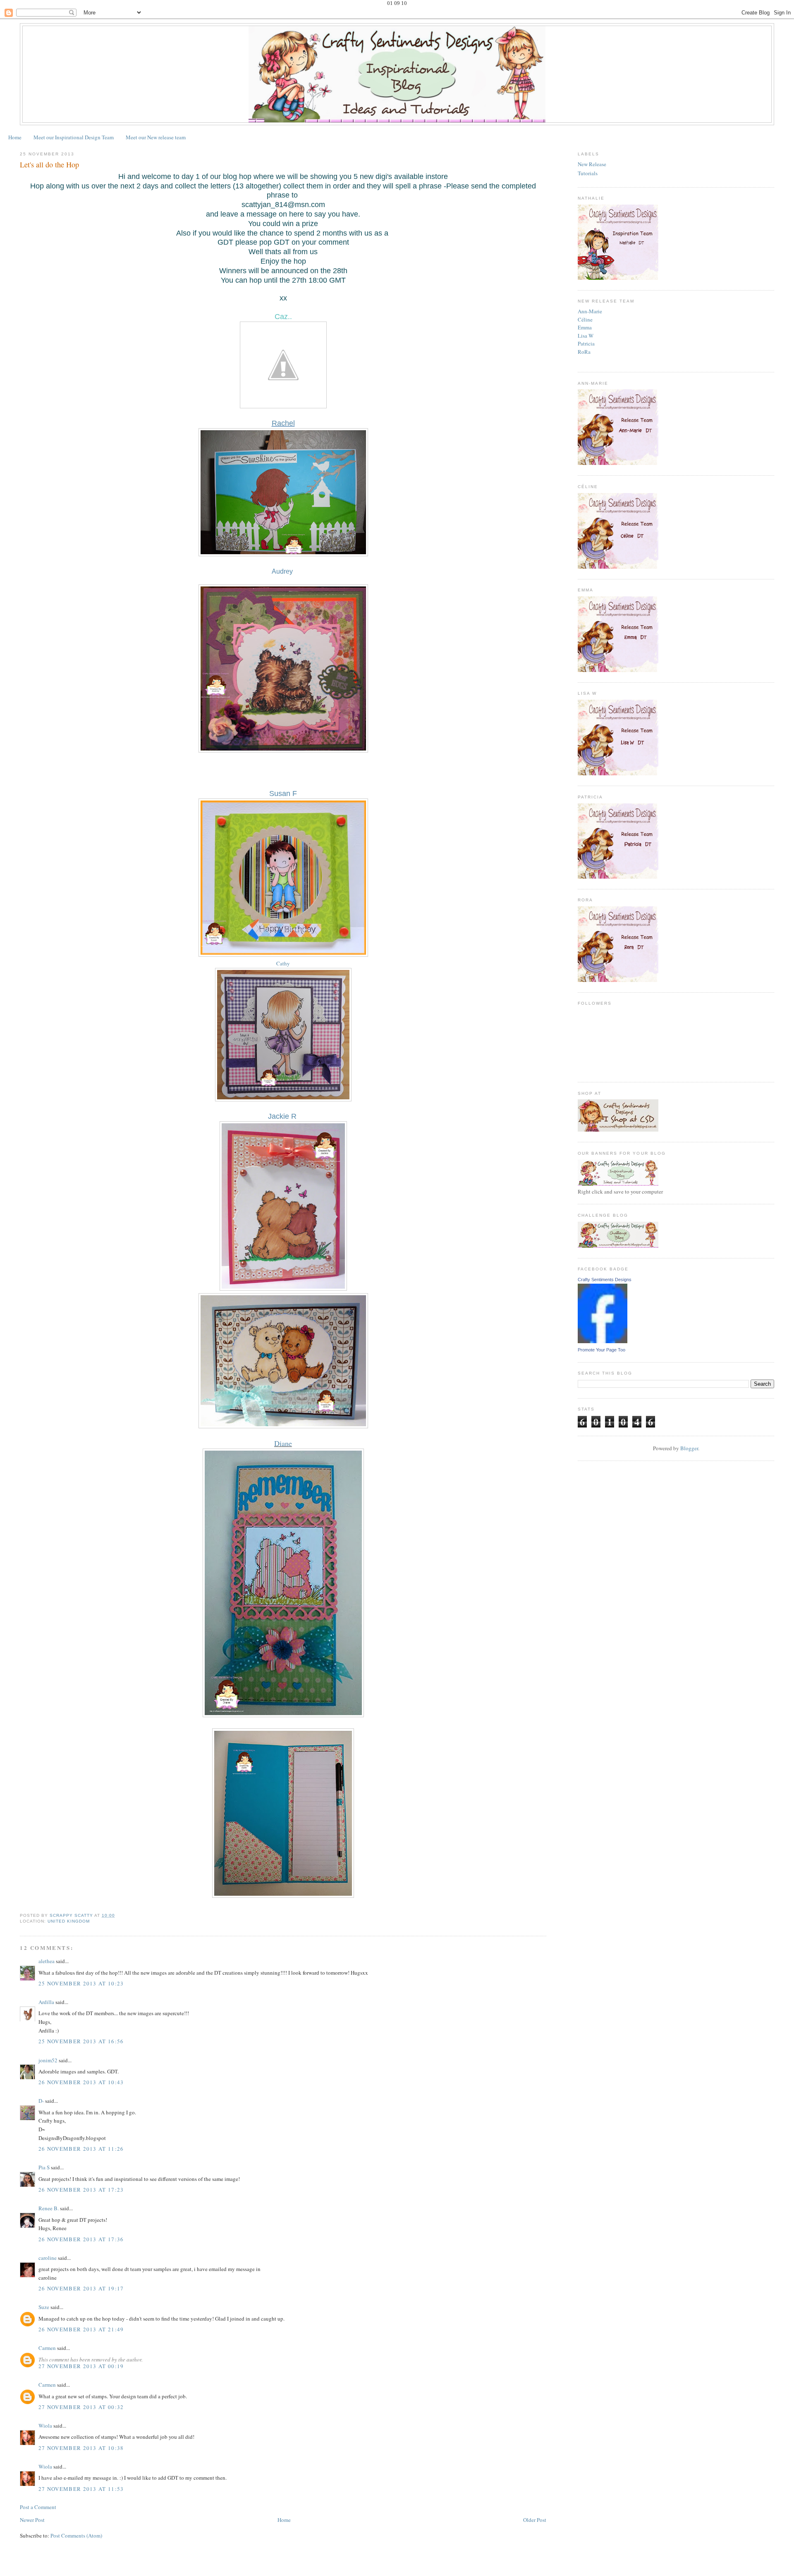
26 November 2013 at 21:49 (81, 2329)
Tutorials (588, 173)
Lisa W (586, 336)
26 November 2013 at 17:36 (81, 2239)
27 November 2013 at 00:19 (81, 2366)
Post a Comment (38, 2507)
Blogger (689, 1448)
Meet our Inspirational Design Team (74, 137)
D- (41, 2101)
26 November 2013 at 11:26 (81, 2149)
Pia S (44, 2167)
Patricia (586, 343)
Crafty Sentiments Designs (605, 1280)
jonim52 (48, 2060)
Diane (283, 1443)
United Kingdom (69, 1921)
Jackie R (282, 1116)
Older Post (535, 2520)
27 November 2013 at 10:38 (81, 2448)
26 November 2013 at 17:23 (81, 2190)
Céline (585, 319)
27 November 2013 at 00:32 (81, 2407)
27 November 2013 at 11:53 (81, 2489)
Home (15, 137)
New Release (592, 164)
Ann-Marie (590, 311)
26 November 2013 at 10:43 (81, 2082)
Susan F (283, 794)
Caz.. (283, 317)
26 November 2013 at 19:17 (81, 2288)
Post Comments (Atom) (76, 2535)
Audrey (282, 571)
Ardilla (46, 2002)
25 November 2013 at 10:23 (81, 1983)
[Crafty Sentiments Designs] (603, 1341)
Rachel (283, 423)
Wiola (45, 2426)
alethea (47, 1961)
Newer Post (32, 2520)
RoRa (584, 352)
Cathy (283, 963)
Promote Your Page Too (601, 1350)
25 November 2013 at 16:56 (81, 2041)
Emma (585, 327)
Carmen (47, 2348)
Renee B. (49, 2208)
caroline (48, 2258)
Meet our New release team (156, 137)
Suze (44, 2307)
